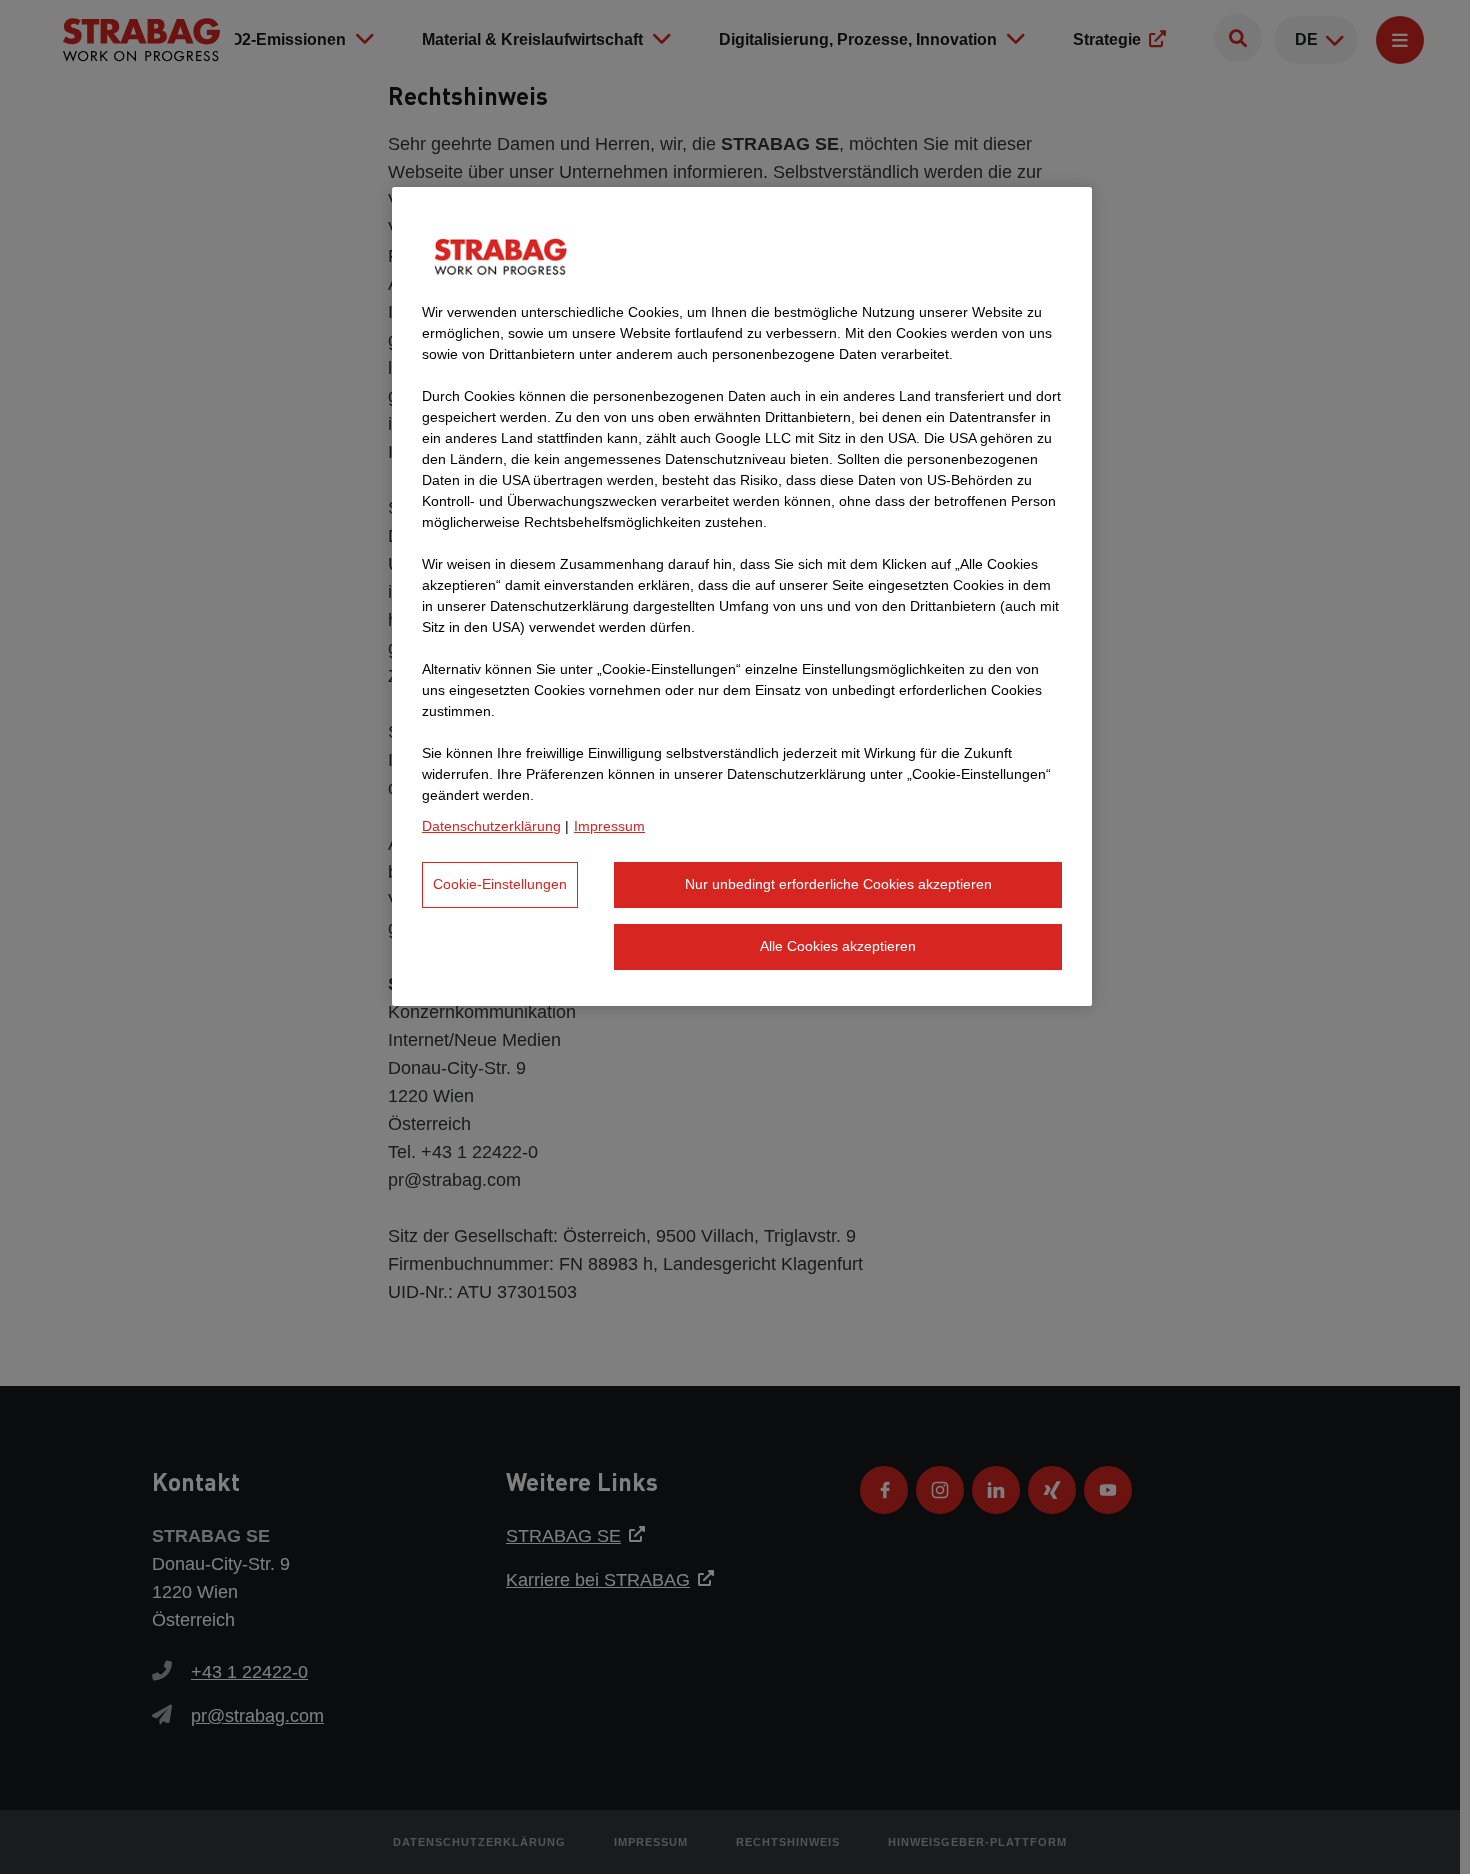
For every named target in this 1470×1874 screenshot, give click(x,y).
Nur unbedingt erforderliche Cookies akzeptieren (838, 884)
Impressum (609, 826)
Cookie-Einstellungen (500, 884)
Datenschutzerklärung (491, 826)
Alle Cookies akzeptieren (838, 946)
